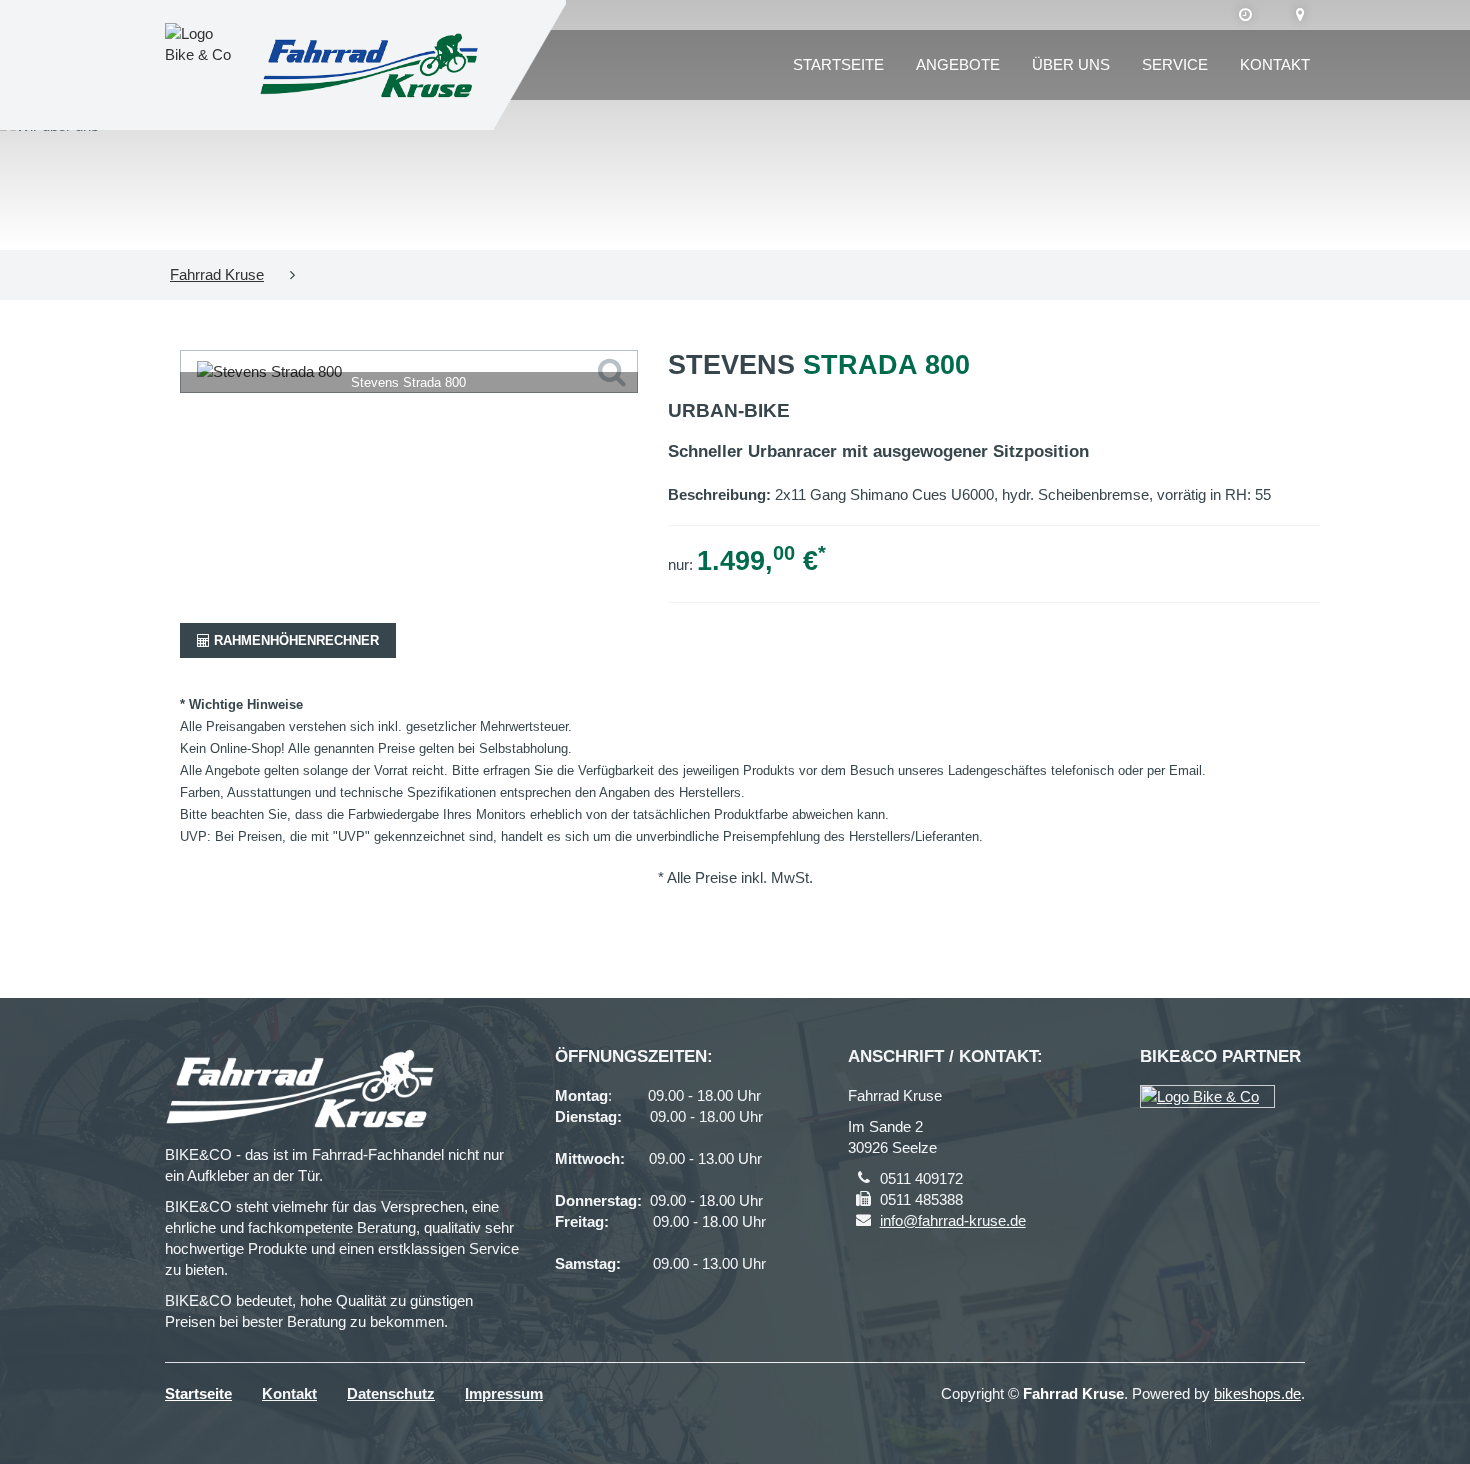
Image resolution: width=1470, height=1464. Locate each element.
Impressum (504, 1393)
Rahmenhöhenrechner (294, 640)
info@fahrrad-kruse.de (953, 1220)
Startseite (838, 64)
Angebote (958, 64)
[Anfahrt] (1300, 15)
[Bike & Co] (1207, 1096)
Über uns (1071, 64)
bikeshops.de (1257, 1393)
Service (1175, 64)
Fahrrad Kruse (217, 274)
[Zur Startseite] (369, 65)
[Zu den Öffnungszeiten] (1245, 15)
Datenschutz (391, 1393)
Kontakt (1275, 64)
